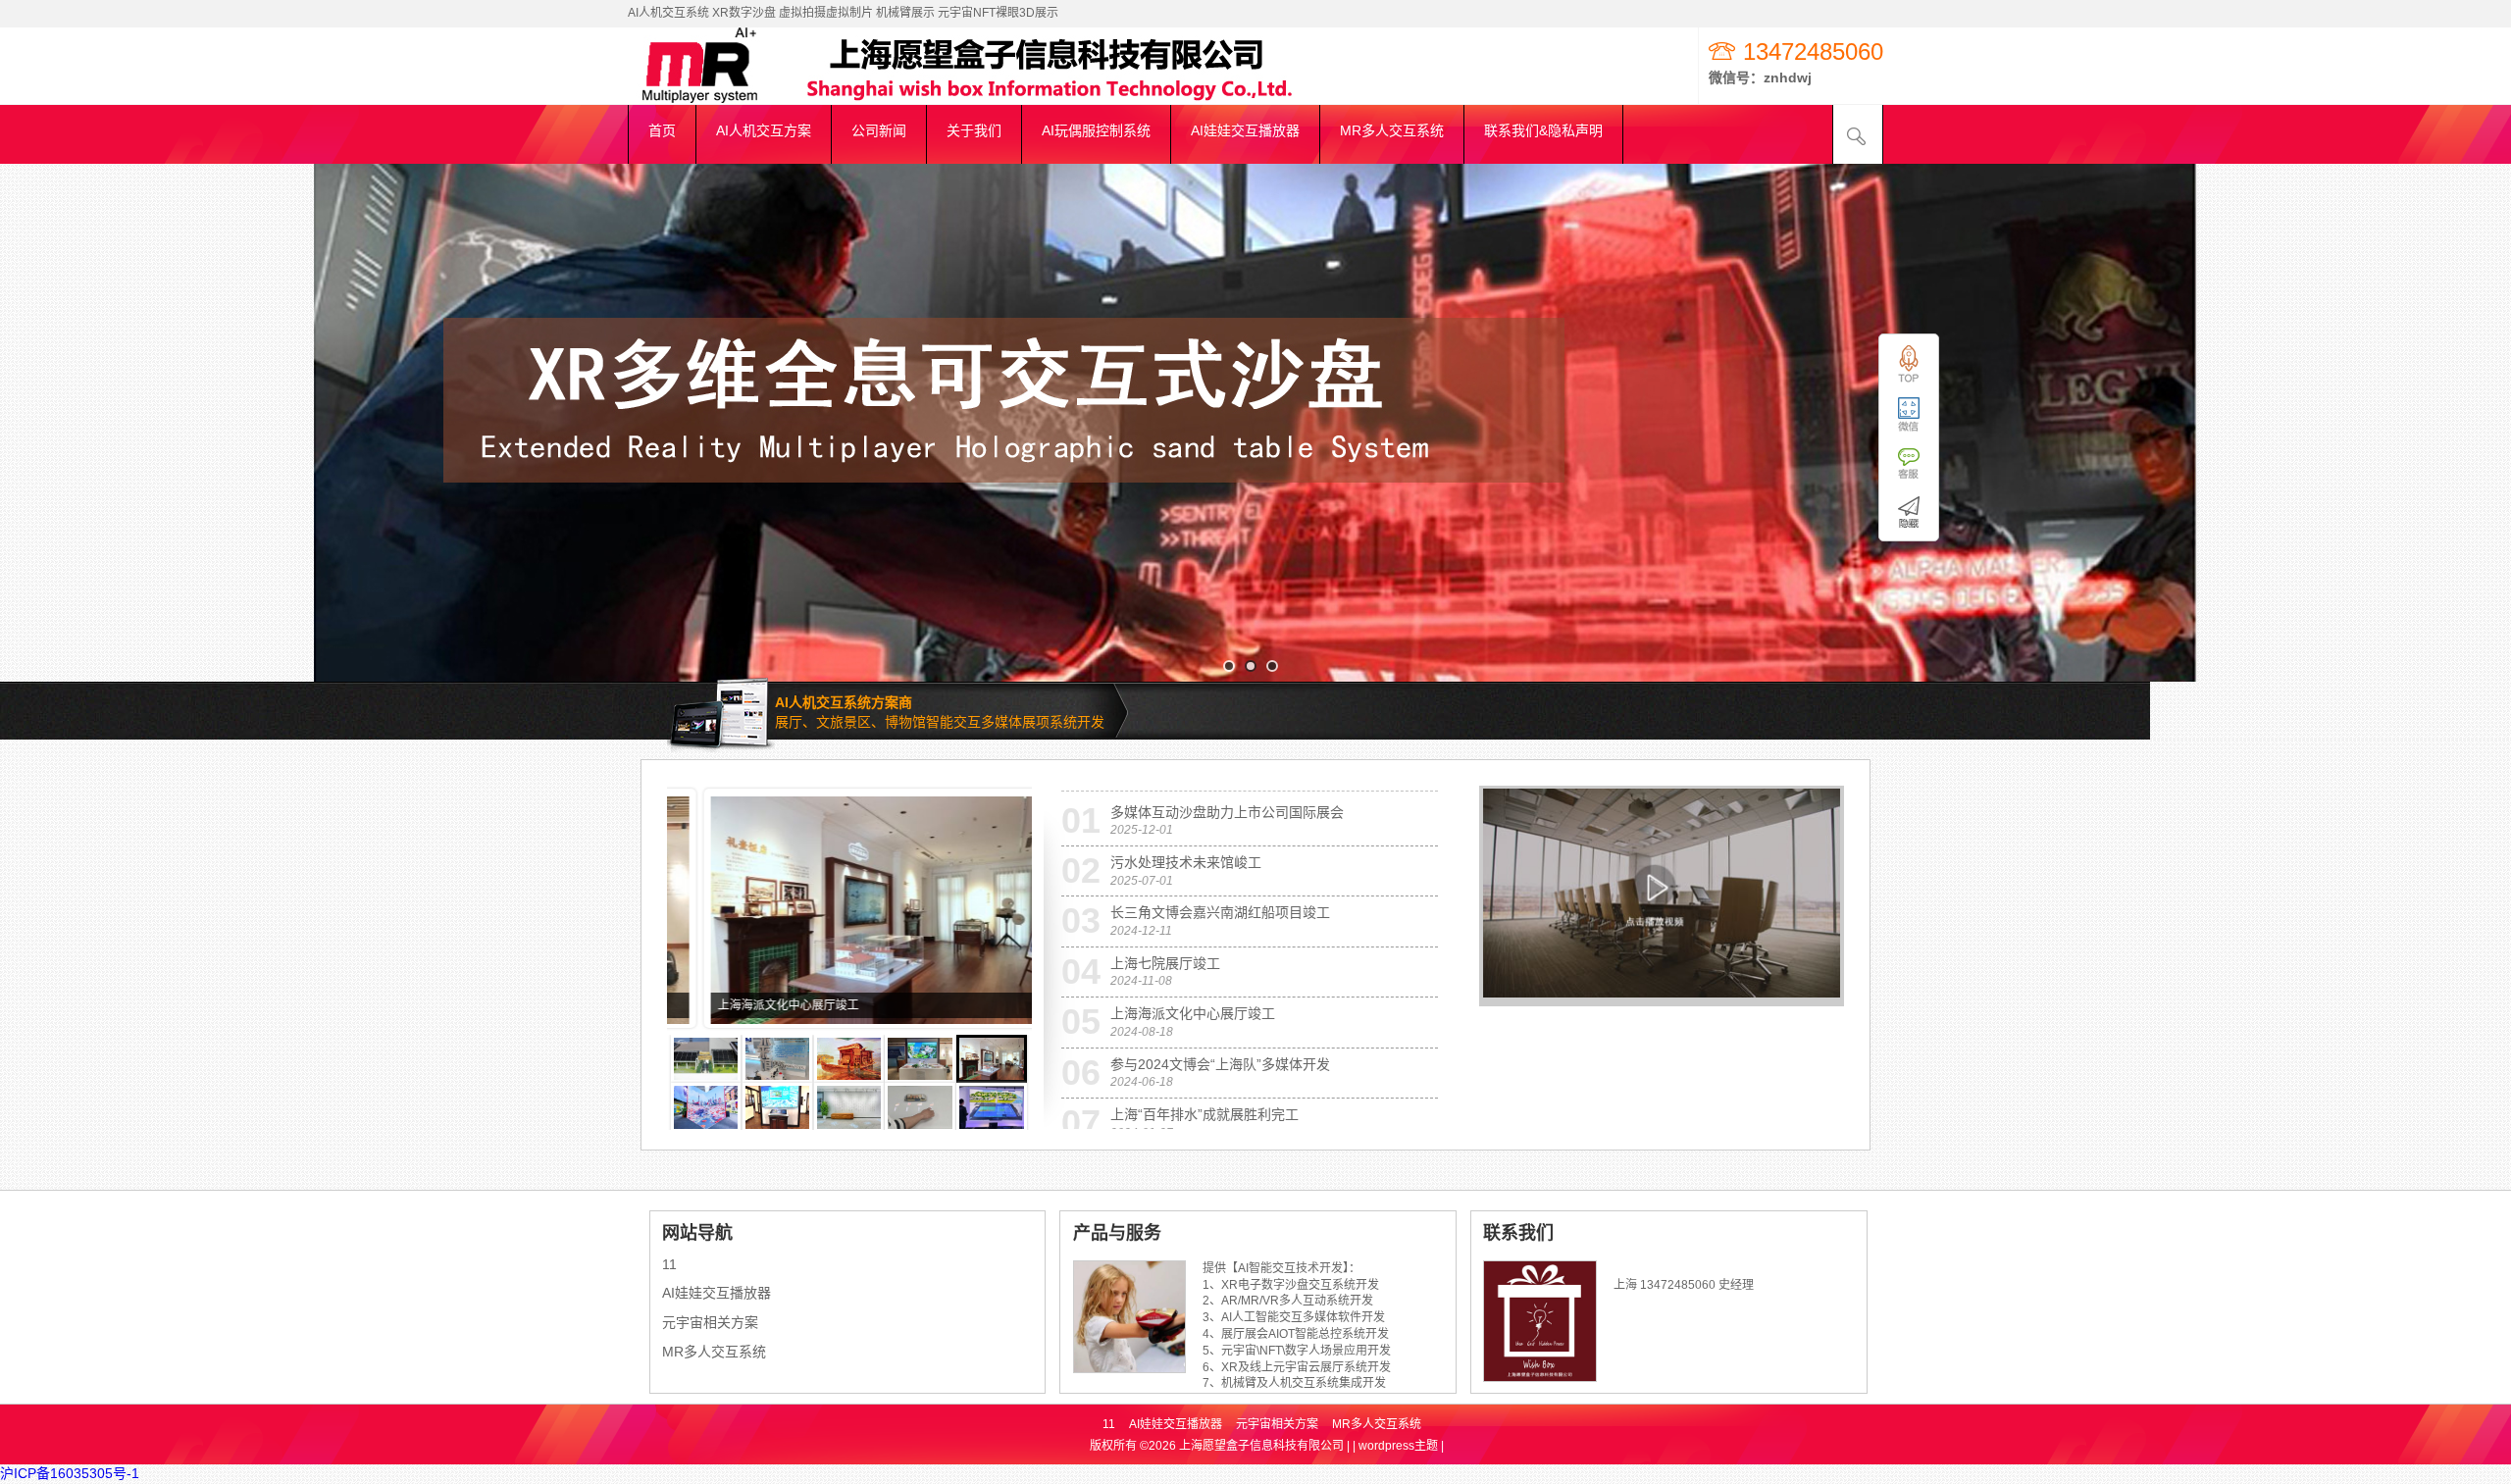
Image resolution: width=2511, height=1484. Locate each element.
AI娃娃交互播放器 (717, 1293)
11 (669, 1264)
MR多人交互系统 (714, 1352)
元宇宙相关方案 (710, 1322)
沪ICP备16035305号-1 (70, 1473)
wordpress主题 (1398, 1446)
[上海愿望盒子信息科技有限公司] (726, 95)
